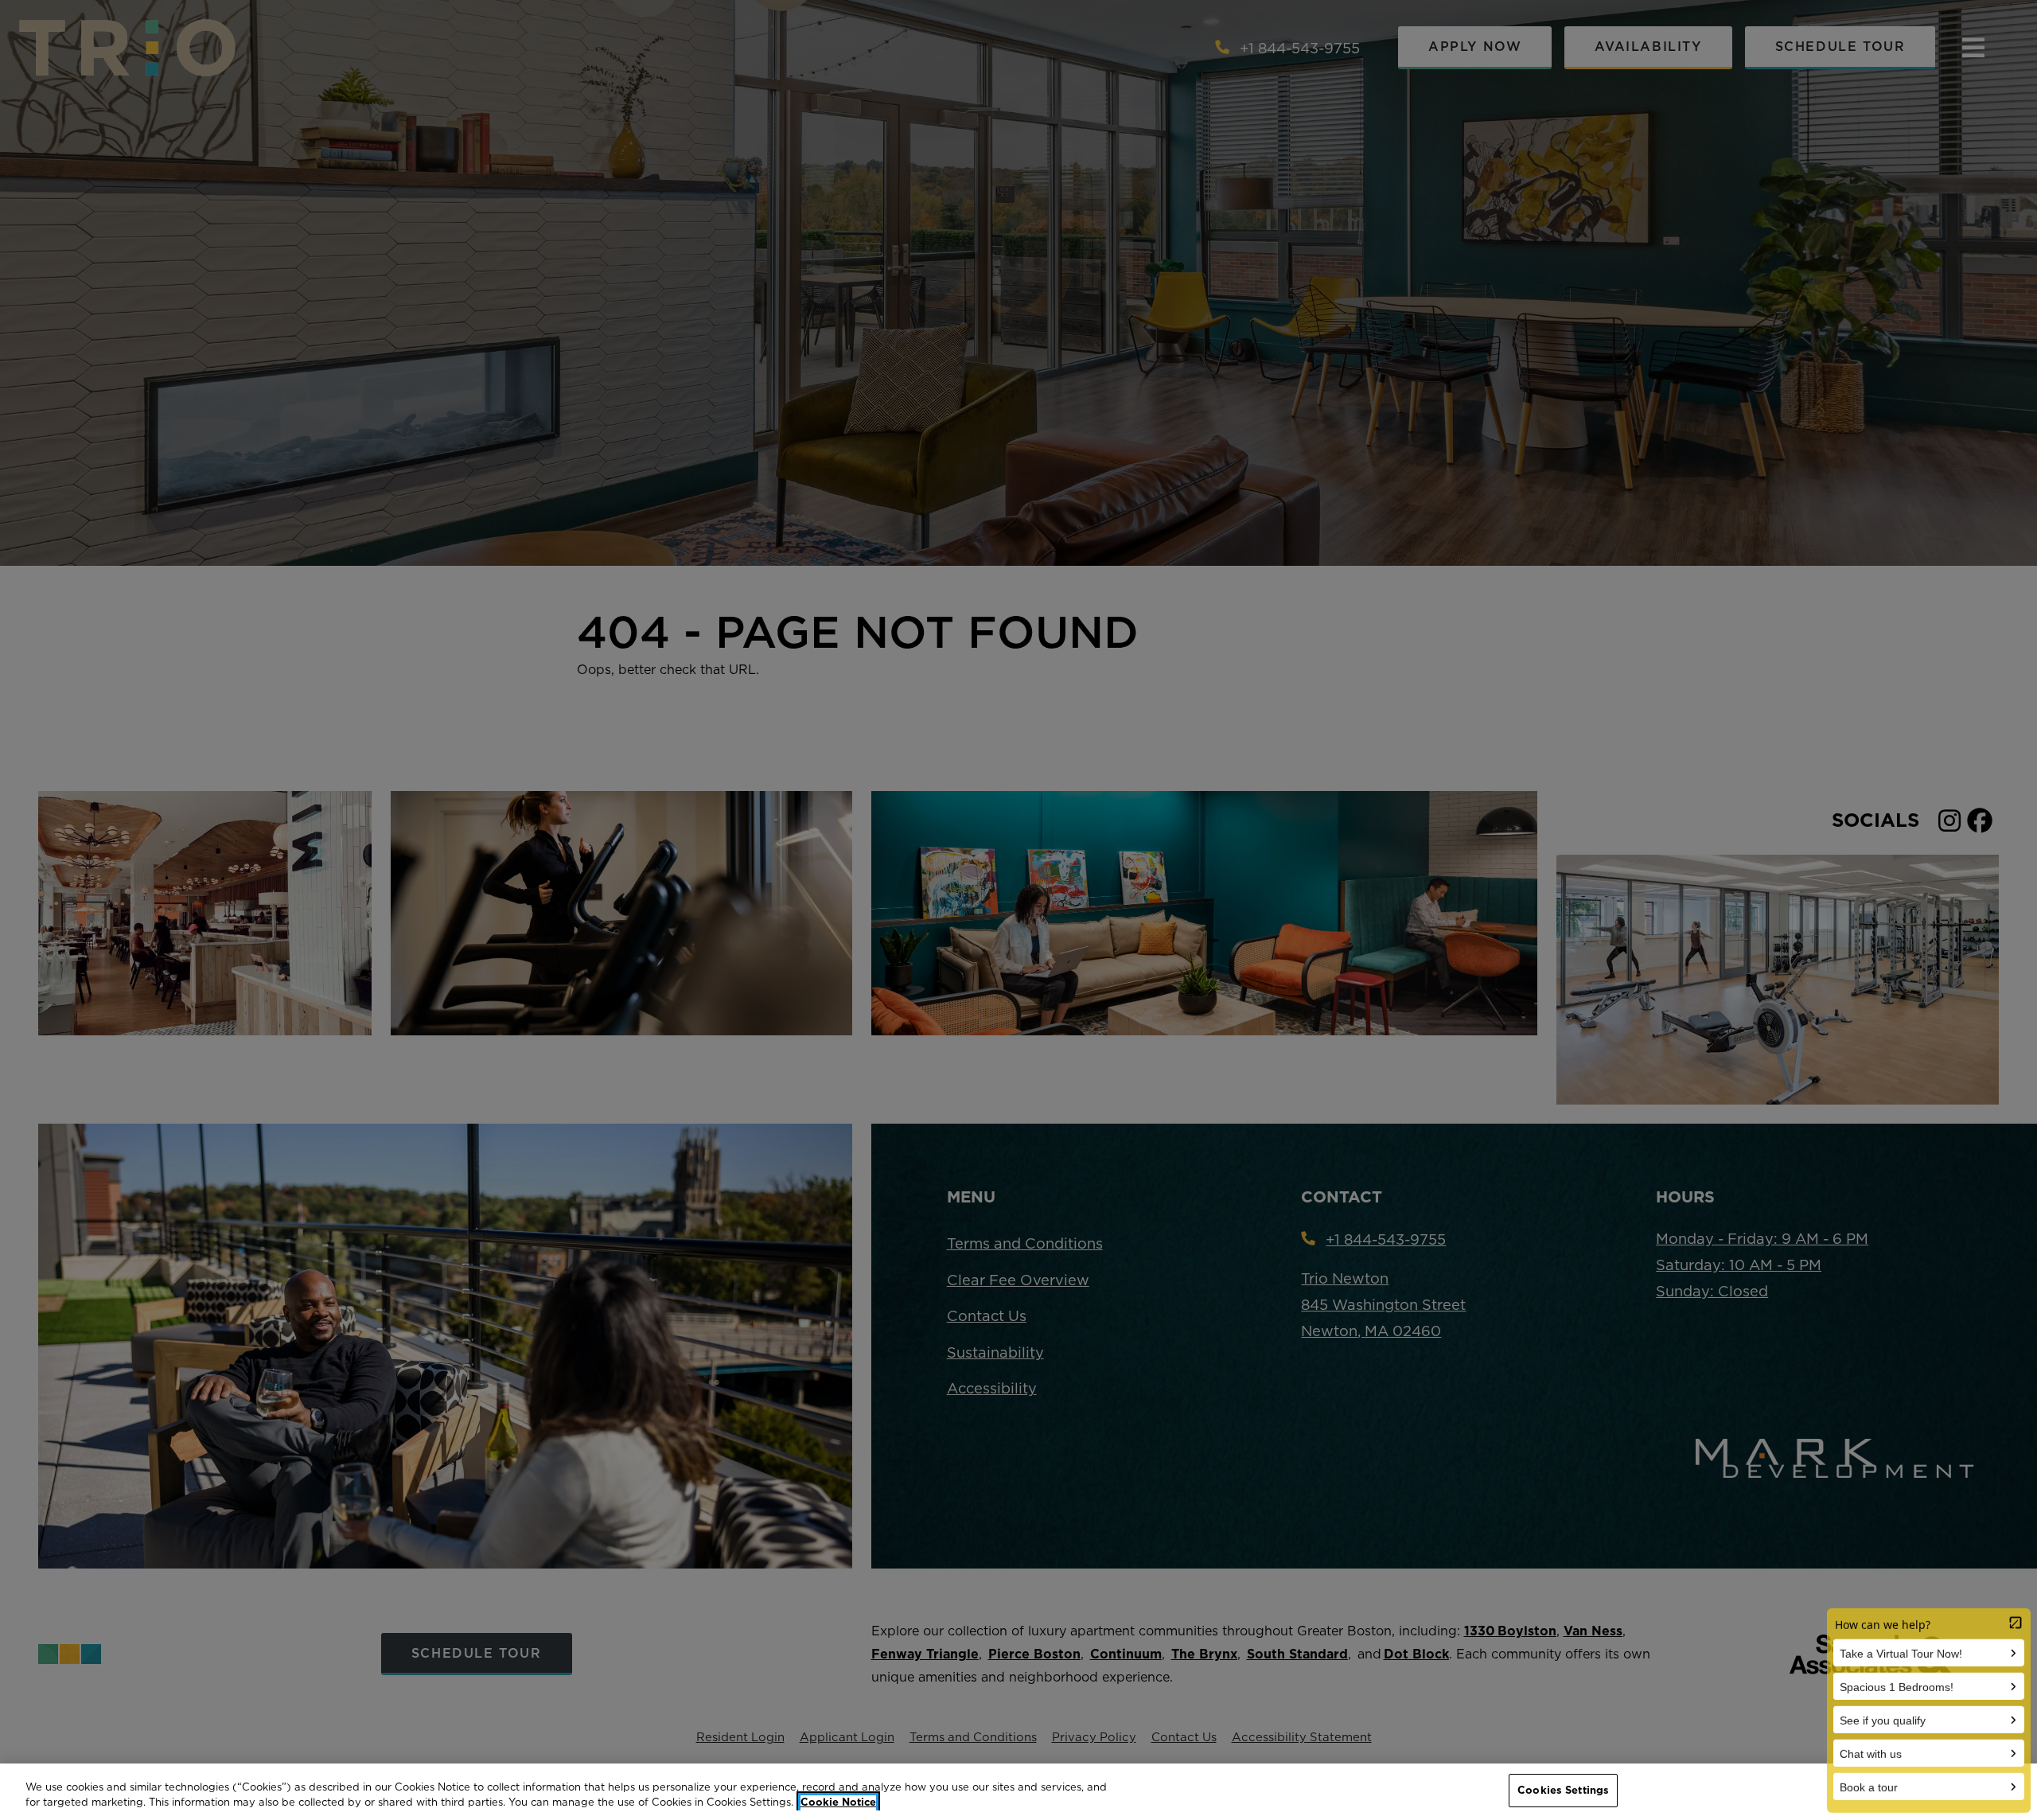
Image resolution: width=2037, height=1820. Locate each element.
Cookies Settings (1563, 1790)
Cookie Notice (838, 1802)
